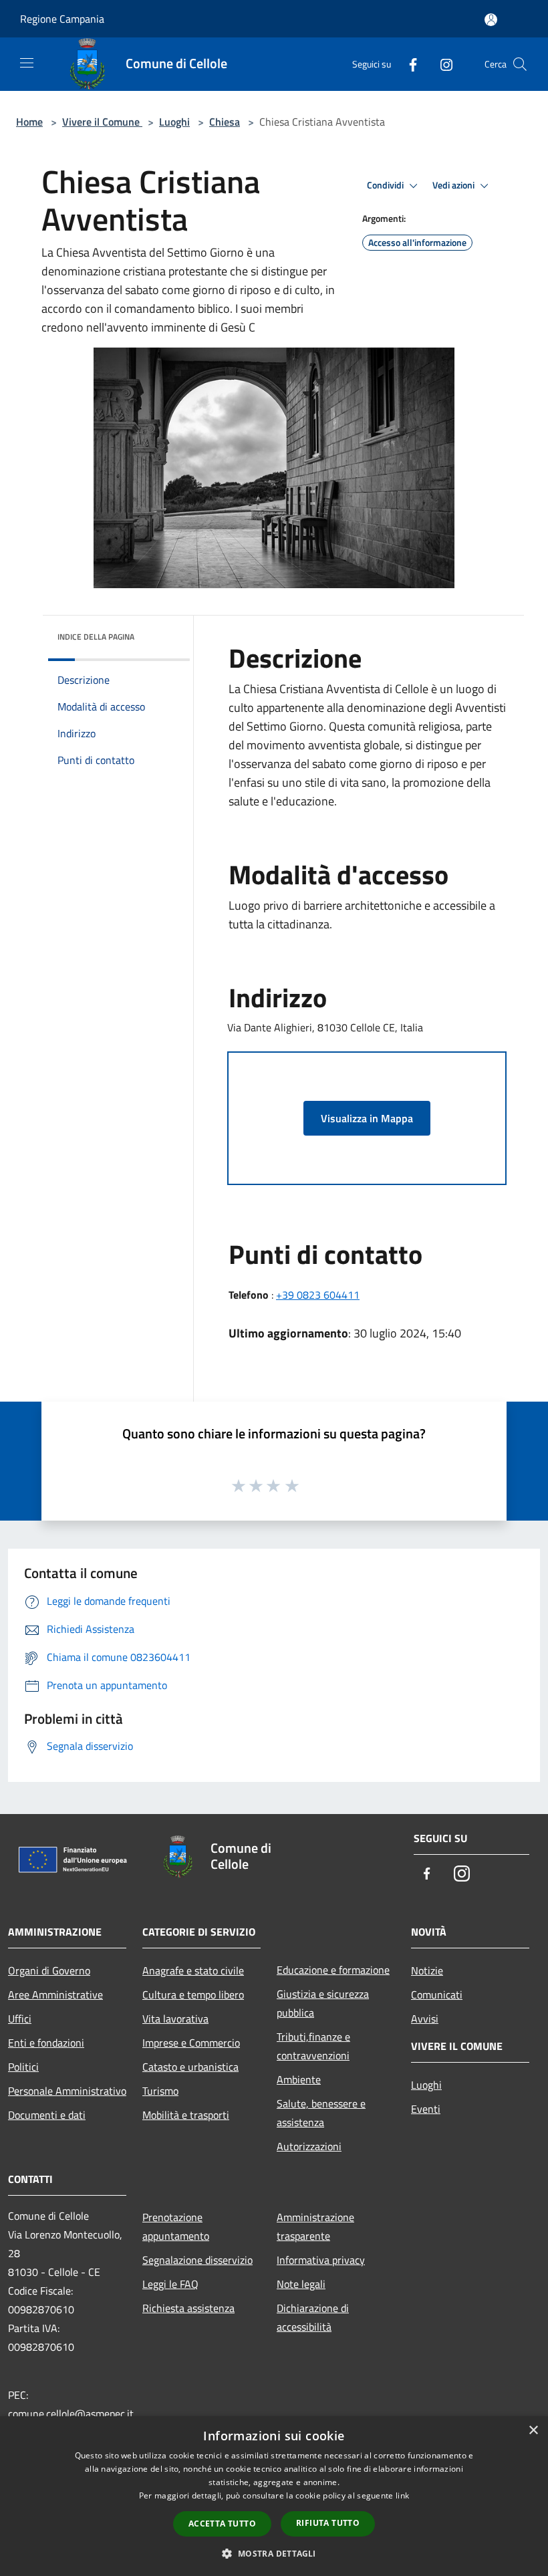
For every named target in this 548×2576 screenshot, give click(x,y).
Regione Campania (62, 19)
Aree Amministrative (55, 1994)
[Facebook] (408, 64)
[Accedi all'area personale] (491, 20)
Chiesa (225, 122)
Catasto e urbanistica (190, 2067)
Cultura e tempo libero (193, 1994)
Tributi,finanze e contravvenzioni (313, 2046)
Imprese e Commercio (191, 2043)
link (402, 2495)
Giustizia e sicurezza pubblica (323, 2003)
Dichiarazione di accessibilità (313, 2317)
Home (29, 122)
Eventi (426, 2109)
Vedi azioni (454, 185)
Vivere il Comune (102, 122)
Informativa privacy (321, 2260)
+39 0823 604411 (318, 1295)
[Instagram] (441, 64)
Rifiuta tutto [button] (328, 2523)
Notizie (427, 1970)
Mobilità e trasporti (186, 2115)
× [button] (533, 2431)
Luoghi (174, 122)
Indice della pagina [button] (96, 637)
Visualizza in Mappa (367, 1118)
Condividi (386, 185)
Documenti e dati (47, 2115)
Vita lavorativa (175, 2019)
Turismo (160, 2091)
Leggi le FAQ (170, 2284)
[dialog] (274, 2496)
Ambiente (299, 2079)
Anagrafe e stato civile (193, 1970)
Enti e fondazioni (46, 2043)
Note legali (301, 2284)
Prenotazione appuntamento (176, 2226)
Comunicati (437, 1994)
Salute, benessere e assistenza (321, 2113)
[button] (274, 2553)
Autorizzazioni (309, 2146)
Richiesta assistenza (188, 2308)
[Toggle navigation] (27, 63)
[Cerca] (520, 64)
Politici (23, 2067)
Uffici (20, 2019)
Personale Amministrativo (67, 2091)
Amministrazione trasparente (315, 2226)
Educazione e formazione (333, 1970)
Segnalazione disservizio (197, 2260)
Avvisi (425, 2019)
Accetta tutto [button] (222, 2524)
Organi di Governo (49, 1970)
